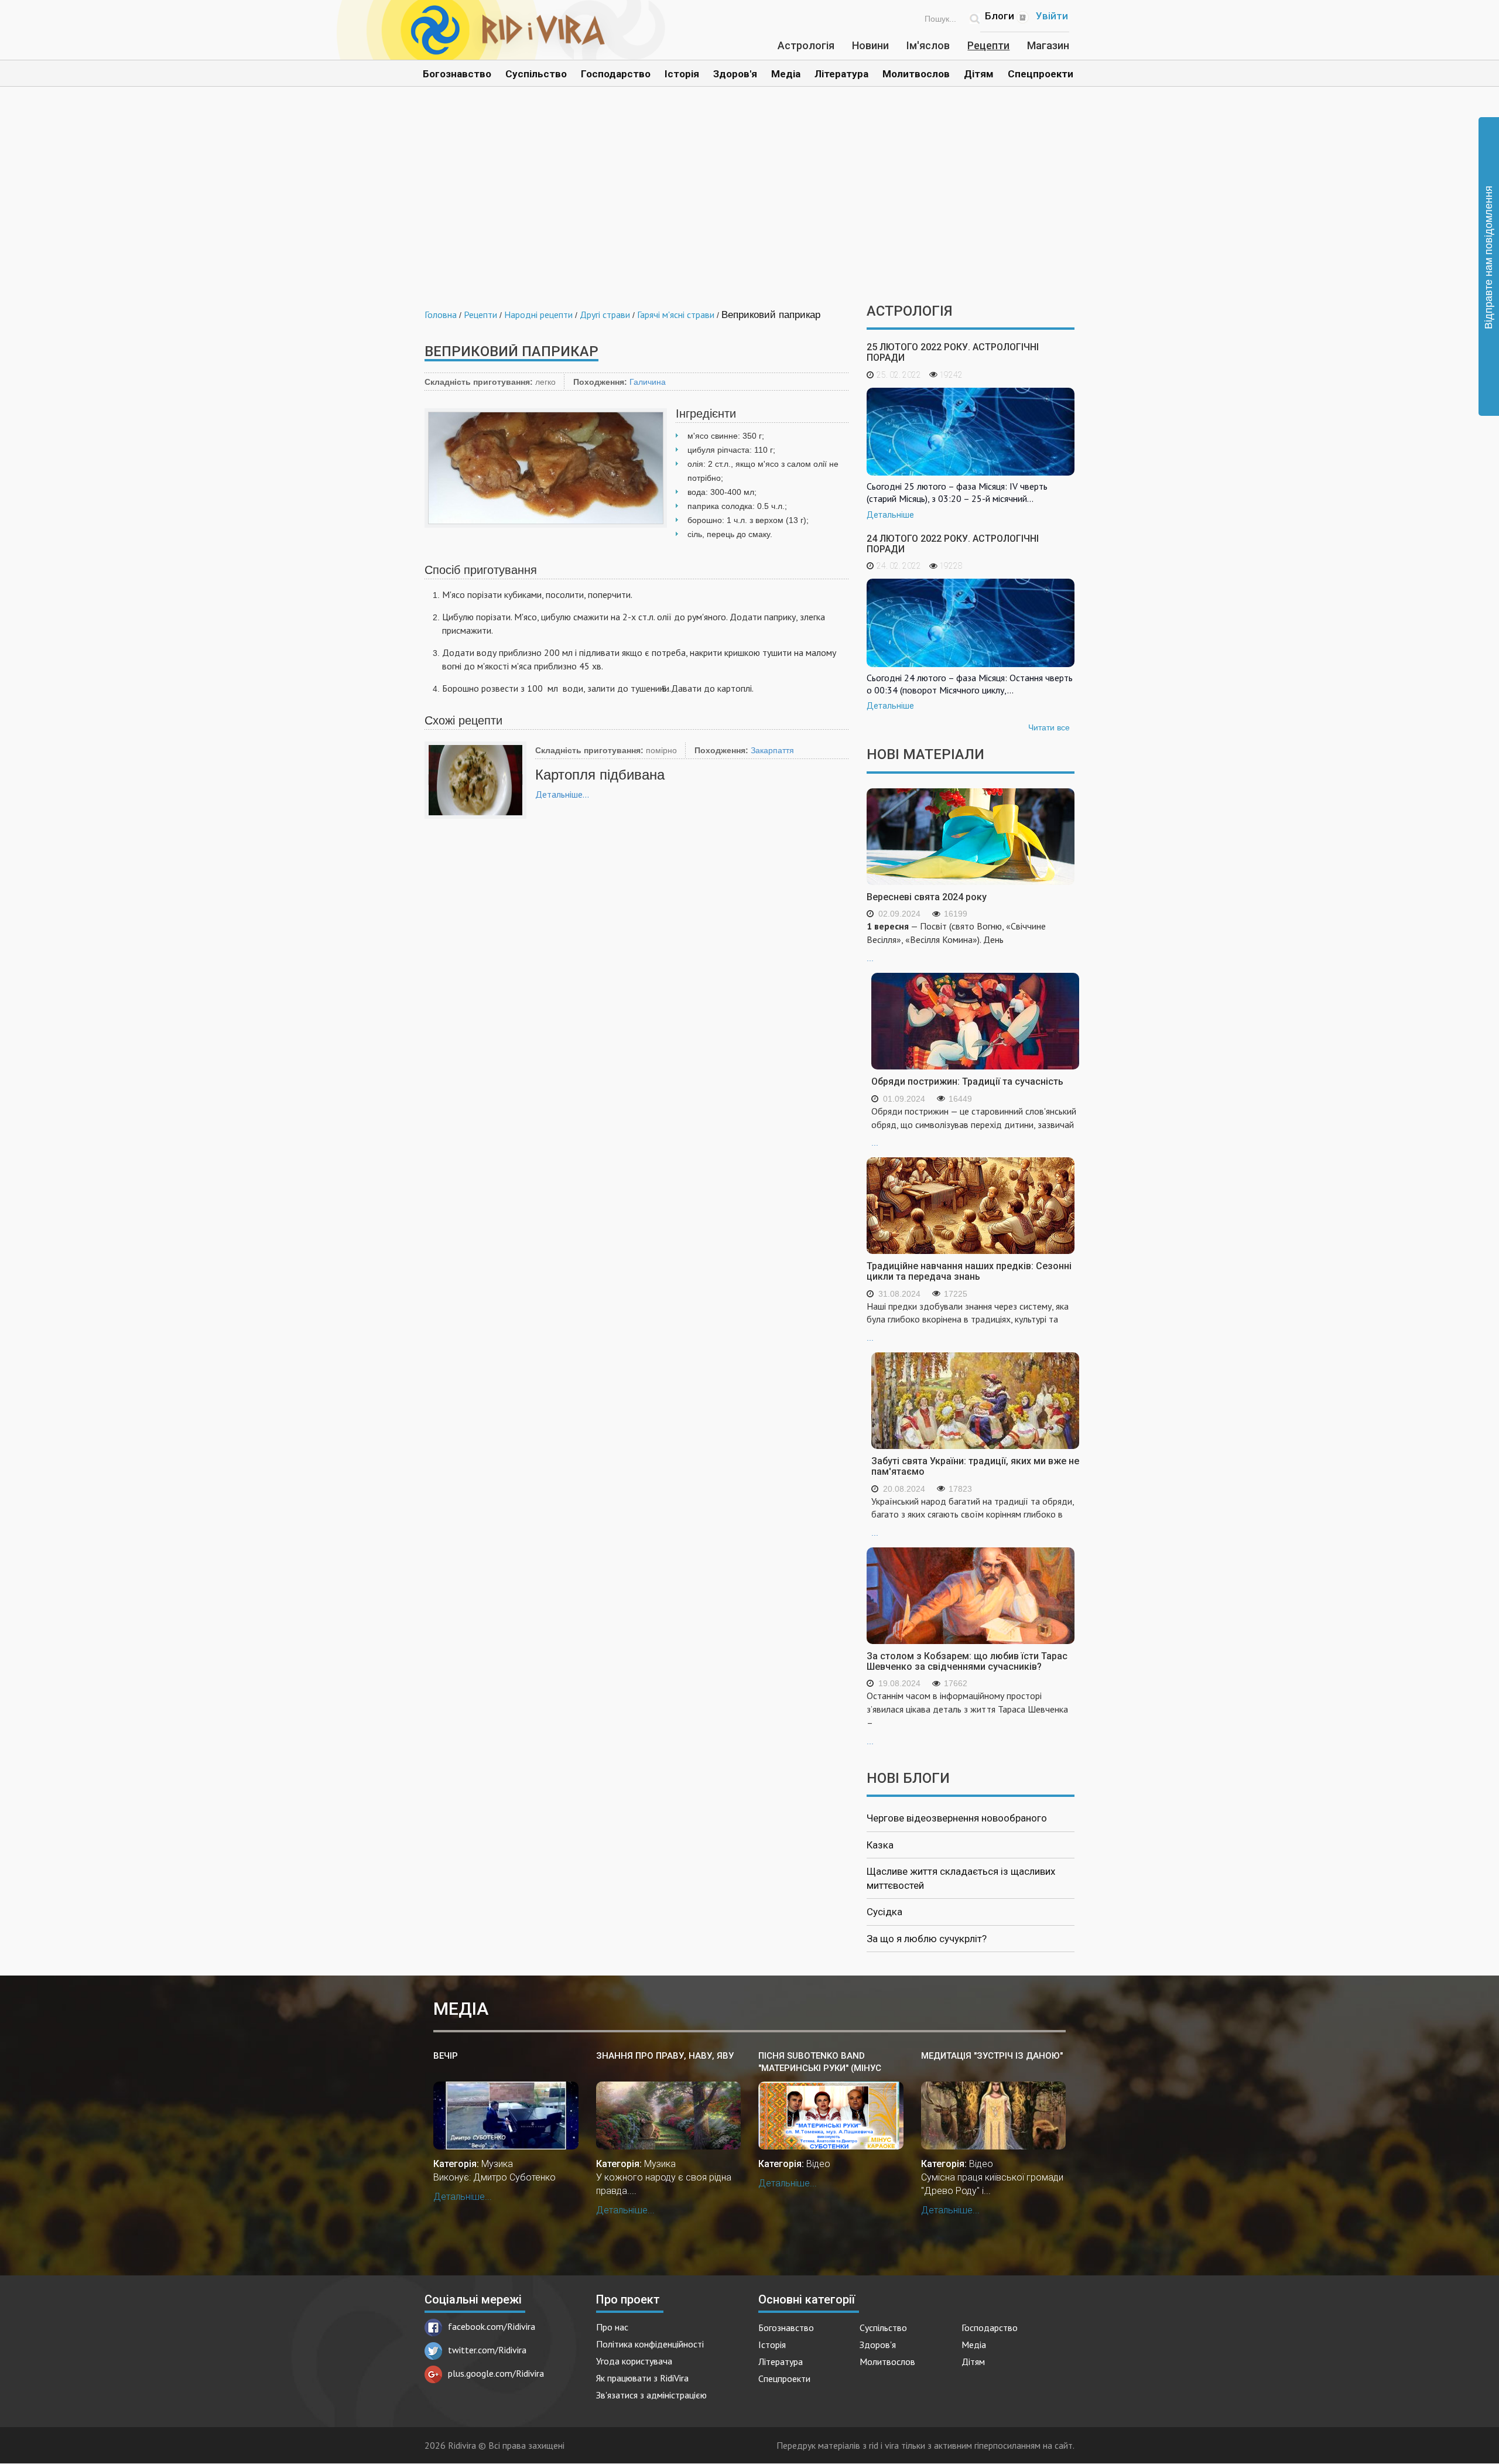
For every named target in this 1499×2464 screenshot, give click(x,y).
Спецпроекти (1041, 74)
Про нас (612, 2327)
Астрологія (806, 45)
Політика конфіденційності (650, 2344)
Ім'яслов (928, 45)
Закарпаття (772, 750)
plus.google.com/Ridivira (496, 2373)
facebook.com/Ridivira (492, 2326)
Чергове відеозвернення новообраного (957, 1818)
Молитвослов (916, 74)
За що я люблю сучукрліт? (927, 1939)
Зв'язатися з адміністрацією (651, 2395)
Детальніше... (562, 794)
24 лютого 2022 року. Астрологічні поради (953, 544)
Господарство (616, 74)
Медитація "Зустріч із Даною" (992, 2056)
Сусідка (884, 1912)
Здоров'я (735, 74)
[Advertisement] (749, 204)
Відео (818, 2164)
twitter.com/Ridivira (487, 2350)
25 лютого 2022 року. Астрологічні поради (953, 352)
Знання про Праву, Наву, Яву (665, 2056)
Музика (497, 2164)
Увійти (1052, 16)
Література (841, 74)
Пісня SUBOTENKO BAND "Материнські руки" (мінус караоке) (820, 2063)
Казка (880, 1845)
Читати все (1049, 727)
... (956, 941)
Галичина (648, 382)
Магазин (1048, 45)
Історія (682, 74)
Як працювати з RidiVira (642, 2378)
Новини (870, 45)
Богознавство (457, 74)
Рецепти (988, 45)
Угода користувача (634, 2361)
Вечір (446, 2056)
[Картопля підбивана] (475, 780)
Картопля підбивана (600, 775)
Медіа (786, 74)
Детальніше (890, 515)
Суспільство (536, 74)
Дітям (979, 74)
